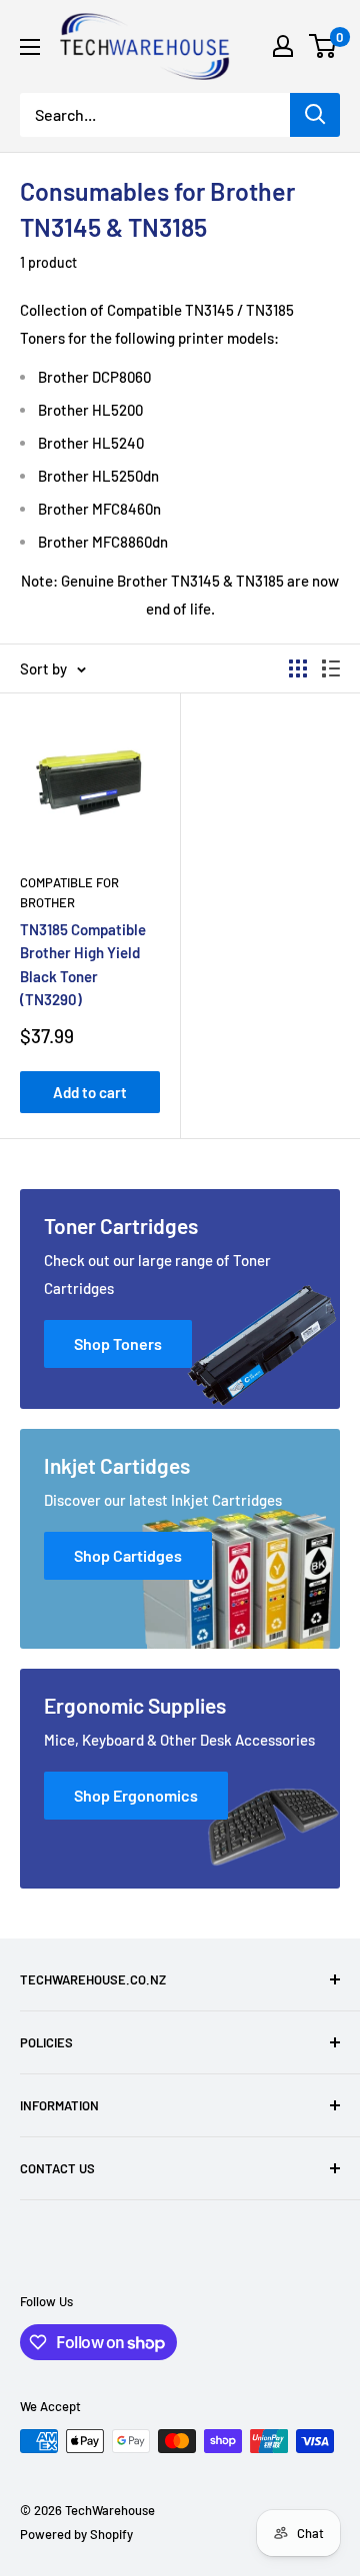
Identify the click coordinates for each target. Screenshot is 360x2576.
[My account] (283, 46)
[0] (323, 46)
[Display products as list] (331, 668)
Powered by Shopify (76, 2534)
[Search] (315, 115)
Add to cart (90, 1092)
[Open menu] (30, 47)
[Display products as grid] (298, 668)
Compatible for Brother (69, 892)
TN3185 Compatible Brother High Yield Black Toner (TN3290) (83, 964)
